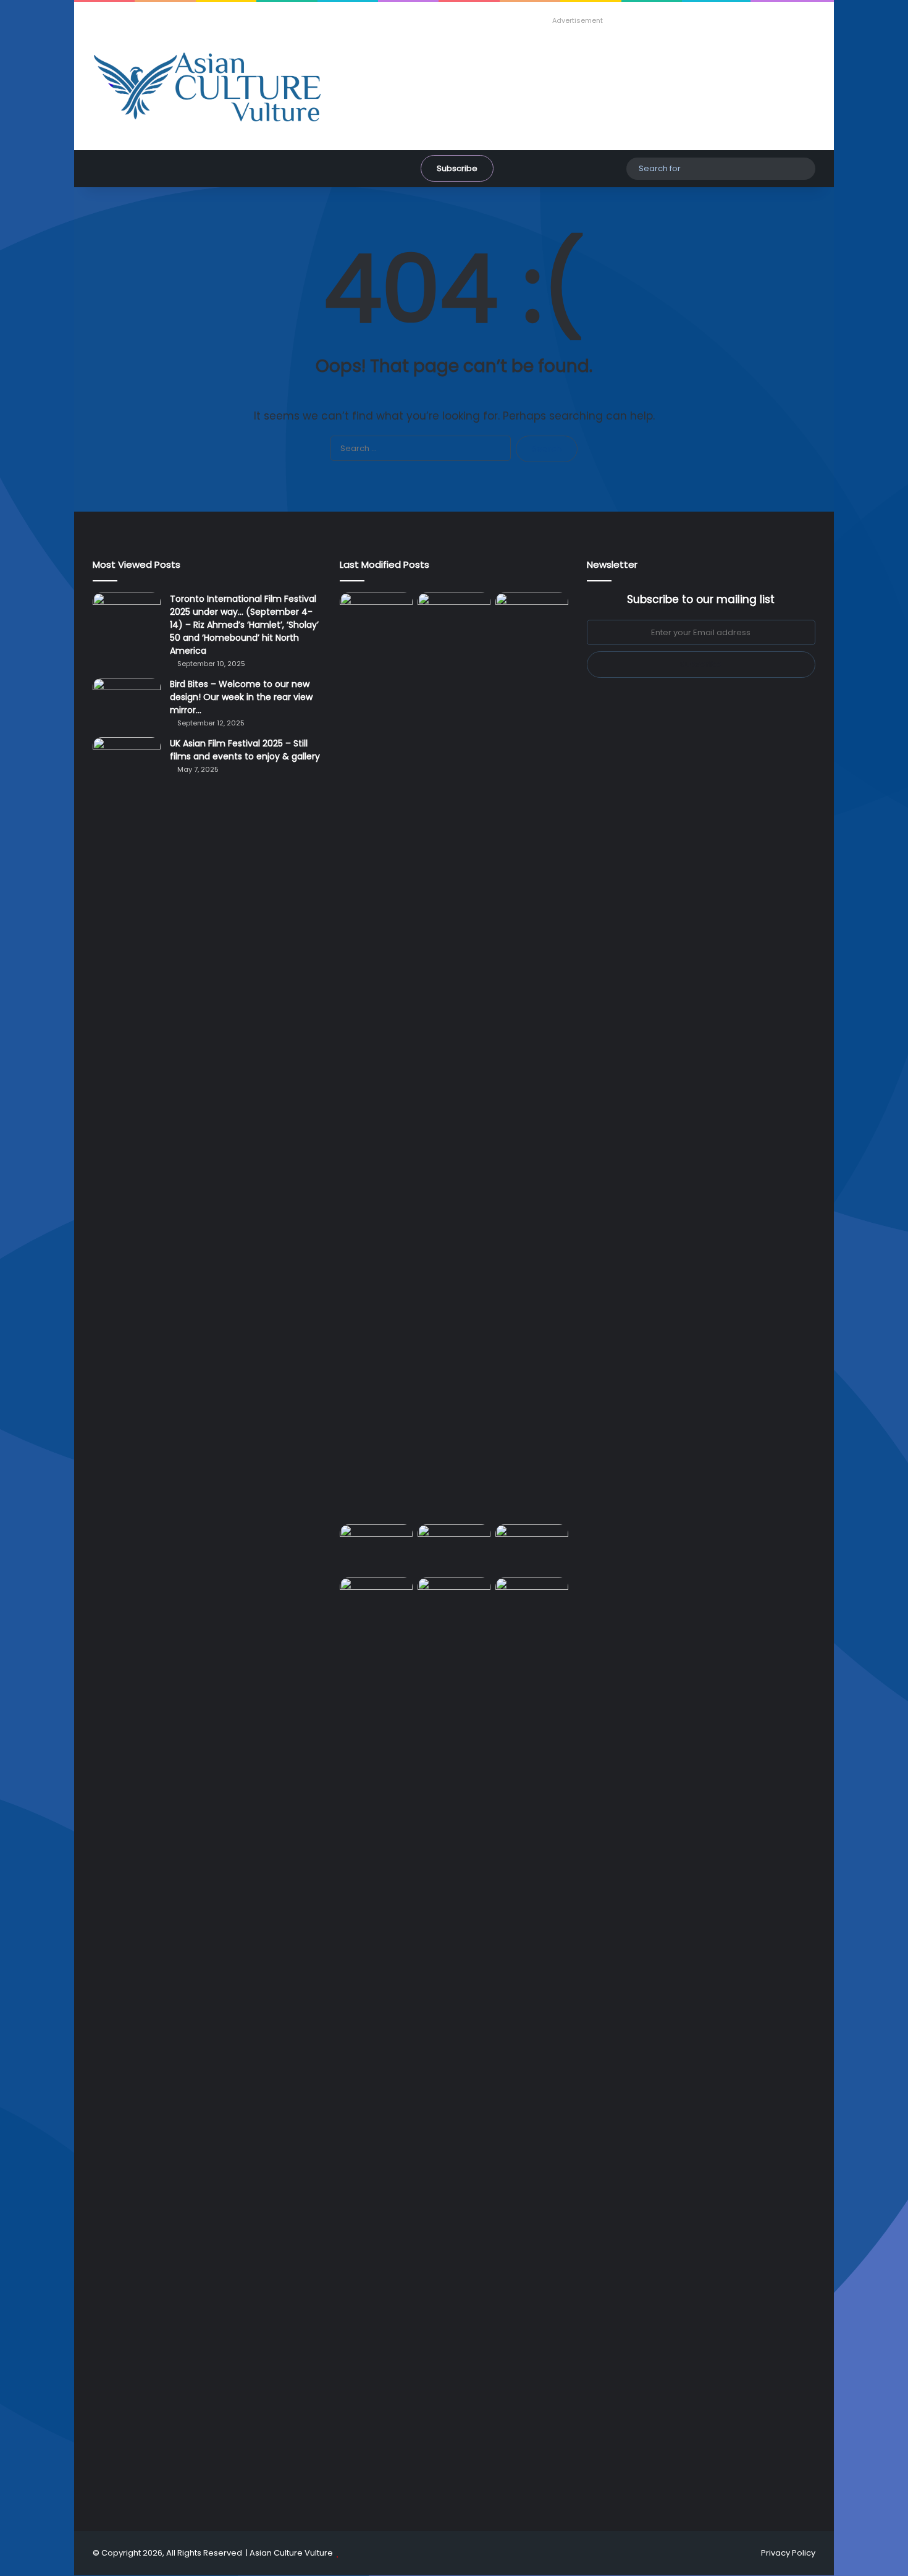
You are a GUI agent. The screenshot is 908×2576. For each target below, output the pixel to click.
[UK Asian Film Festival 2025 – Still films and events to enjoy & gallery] (127, 760)
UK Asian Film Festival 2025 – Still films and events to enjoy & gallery (245, 750)
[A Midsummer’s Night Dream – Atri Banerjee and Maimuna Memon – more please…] (376, 1598)
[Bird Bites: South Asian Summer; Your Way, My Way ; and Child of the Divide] (532, 1598)
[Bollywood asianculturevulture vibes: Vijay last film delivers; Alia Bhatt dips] (376, 1545)
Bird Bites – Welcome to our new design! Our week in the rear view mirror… (241, 697)
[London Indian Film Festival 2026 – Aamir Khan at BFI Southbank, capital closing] (454, 2041)
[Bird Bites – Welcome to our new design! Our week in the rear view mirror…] (127, 701)
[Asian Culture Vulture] (207, 88)
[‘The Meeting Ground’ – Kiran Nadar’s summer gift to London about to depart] (454, 1056)
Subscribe (457, 168)
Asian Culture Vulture (291, 2553)
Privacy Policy (788, 2553)
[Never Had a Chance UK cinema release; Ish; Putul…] (532, 1056)
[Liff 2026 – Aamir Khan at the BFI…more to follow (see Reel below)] (532, 1548)
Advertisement (578, 20)
